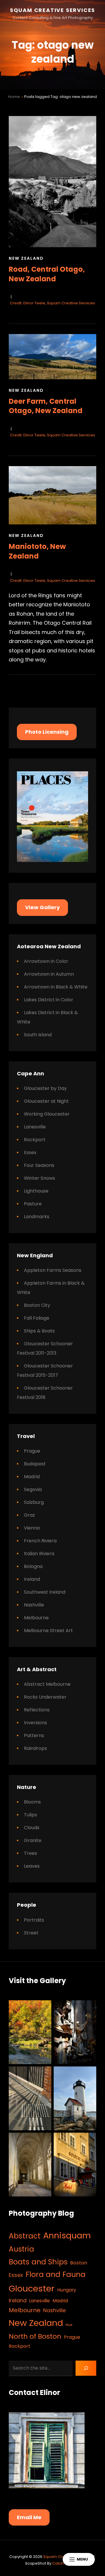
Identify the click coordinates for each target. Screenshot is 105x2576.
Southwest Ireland (45, 1592)
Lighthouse (36, 1191)
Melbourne (36, 1618)
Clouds (32, 1828)
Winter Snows (40, 1178)
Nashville (34, 1605)
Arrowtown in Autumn (49, 974)
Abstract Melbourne (47, 1684)
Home (14, 97)
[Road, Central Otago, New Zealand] (52, 182)
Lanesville (35, 1127)
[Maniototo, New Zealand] (52, 495)
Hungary (67, 2290)
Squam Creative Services (52, 10)
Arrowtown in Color (46, 961)
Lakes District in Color (49, 1000)
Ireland (32, 1579)
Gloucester (32, 2288)
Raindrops (35, 1748)
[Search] (86, 2368)
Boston (79, 2263)
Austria (21, 2249)
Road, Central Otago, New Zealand (47, 274)
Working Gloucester (47, 1114)
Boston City (37, 1305)
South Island (38, 1035)
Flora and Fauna (56, 2274)
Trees (30, 1853)
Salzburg (34, 1502)
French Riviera (40, 1541)
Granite (33, 1840)
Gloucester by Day (45, 1088)
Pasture (33, 1204)
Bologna (33, 1566)
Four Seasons (39, 1165)
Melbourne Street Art (48, 1631)
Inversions (35, 1723)
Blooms (32, 1802)
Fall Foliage (37, 1318)
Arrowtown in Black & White (56, 987)
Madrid (32, 1477)
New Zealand (26, 258)
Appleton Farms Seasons (53, 1270)
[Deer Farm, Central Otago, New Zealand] (52, 357)
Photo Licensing (47, 732)
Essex (30, 1152)
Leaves (32, 1866)
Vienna (32, 1528)
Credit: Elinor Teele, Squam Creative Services (52, 303)
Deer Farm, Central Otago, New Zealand (46, 406)
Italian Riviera (39, 1554)
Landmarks (37, 1217)
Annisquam (67, 2236)
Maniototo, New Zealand (37, 551)
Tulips (30, 1815)
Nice (69, 2325)
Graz (29, 1515)
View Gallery (42, 907)
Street (31, 1933)
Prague (32, 1451)
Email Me (29, 2517)
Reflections (37, 1710)
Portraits (34, 1920)
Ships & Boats (39, 1331)
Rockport (35, 1140)
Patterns (34, 1735)
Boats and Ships (38, 2262)
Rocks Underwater (45, 1697)
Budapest (35, 1464)
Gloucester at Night (46, 1101)
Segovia (33, 1489)
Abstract (25, 2236)
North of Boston (35, 2336)
